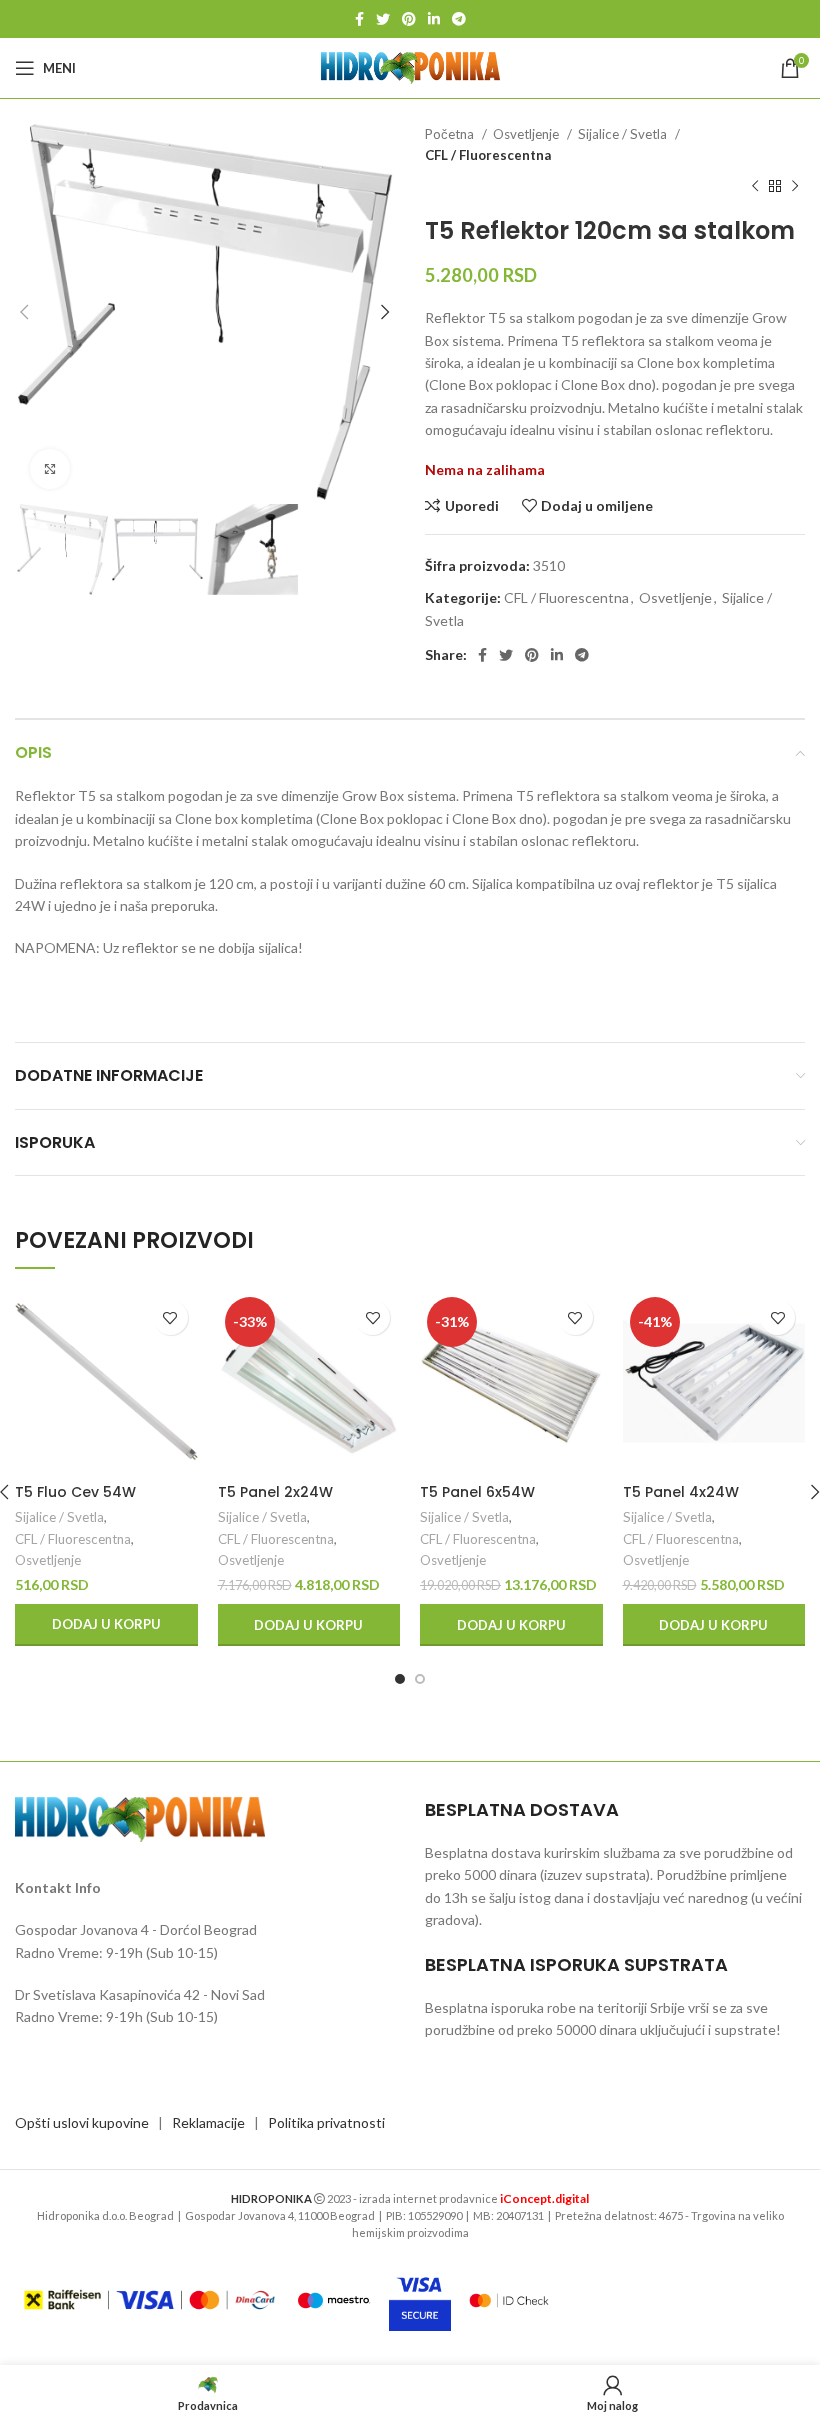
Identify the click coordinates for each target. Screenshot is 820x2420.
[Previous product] (755, 187)
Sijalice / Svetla (624, 134)
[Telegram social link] (459, 19)
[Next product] (795, 187)
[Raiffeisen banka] (149, 2300)
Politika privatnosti (326, 2122)
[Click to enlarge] (50, 469)
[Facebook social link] (359, 19)
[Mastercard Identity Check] (509, 2300)
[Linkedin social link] (434, 19)
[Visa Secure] (420, 2300)
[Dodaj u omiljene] (170, 1317)
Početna (451, 134)
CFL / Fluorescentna (488, 155)
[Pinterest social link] (409, 19)
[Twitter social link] (383, 19)
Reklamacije (208, 2122)
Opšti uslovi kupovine (82, 2122)
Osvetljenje (527, 134)
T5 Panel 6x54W (477, 1492)
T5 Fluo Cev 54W (75, 1492)
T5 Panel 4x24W (681, 1492)
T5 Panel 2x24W (275, 1492)
